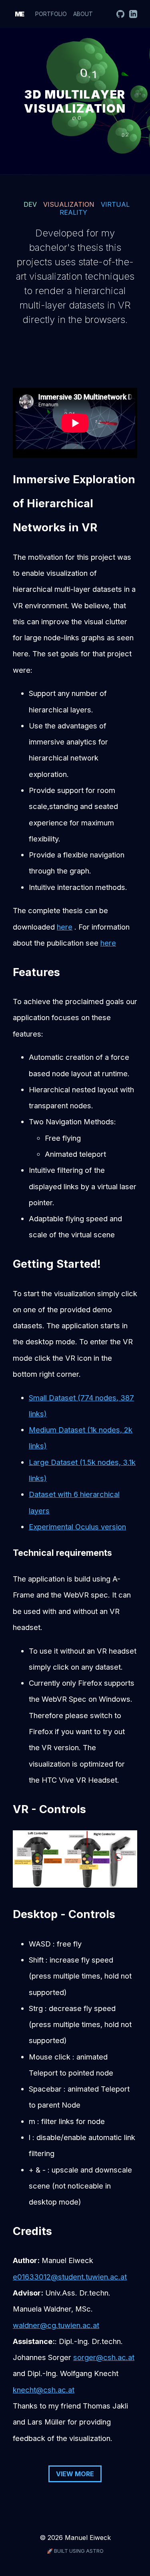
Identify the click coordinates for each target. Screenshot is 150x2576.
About (83, 14)
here (65, 927)
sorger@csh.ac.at (104, 2357)
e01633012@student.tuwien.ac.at (70, 2277)
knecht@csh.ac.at (44, 2390)
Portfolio (51, 14)
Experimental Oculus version (77, 1527)
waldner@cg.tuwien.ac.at (56, 2325)
